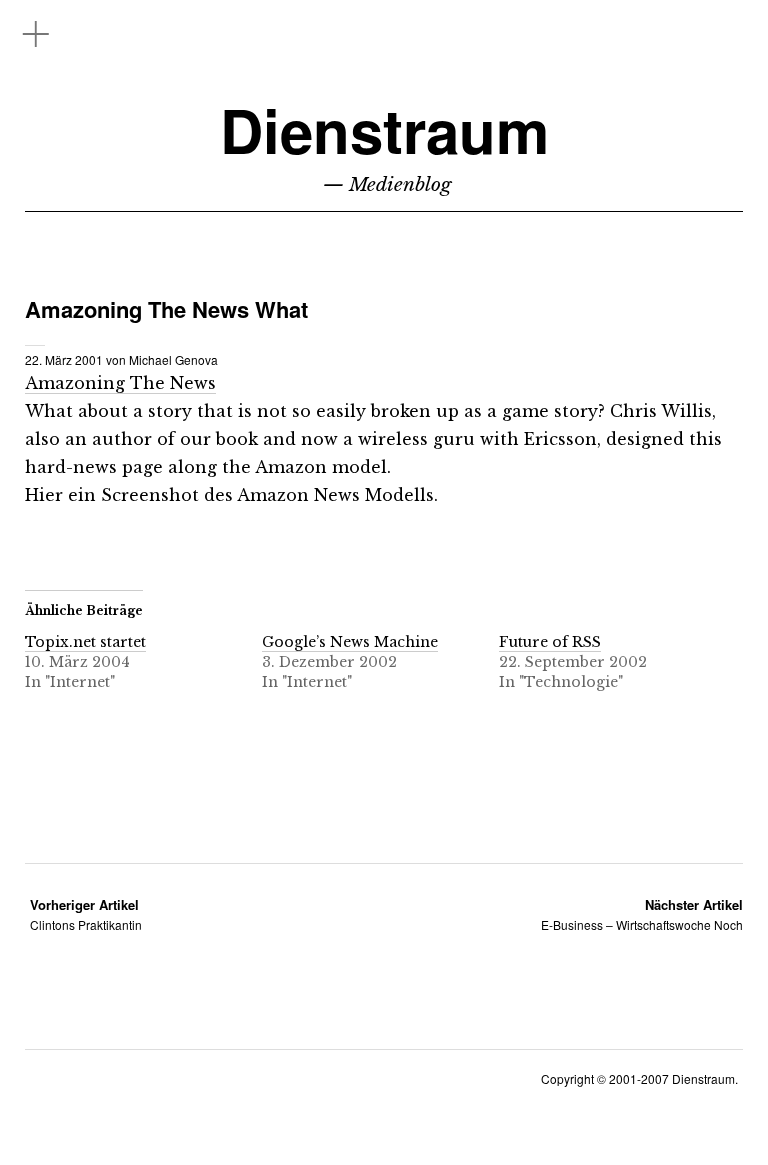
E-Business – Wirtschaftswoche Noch (642, 914)
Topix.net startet (85, 642)
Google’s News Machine (350, 642)
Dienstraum (384, 129)
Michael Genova (173, 359)
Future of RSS (550, 642)
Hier (44, 495)
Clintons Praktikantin (86, 914)
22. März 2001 (64, 359)
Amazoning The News (120, 383)
